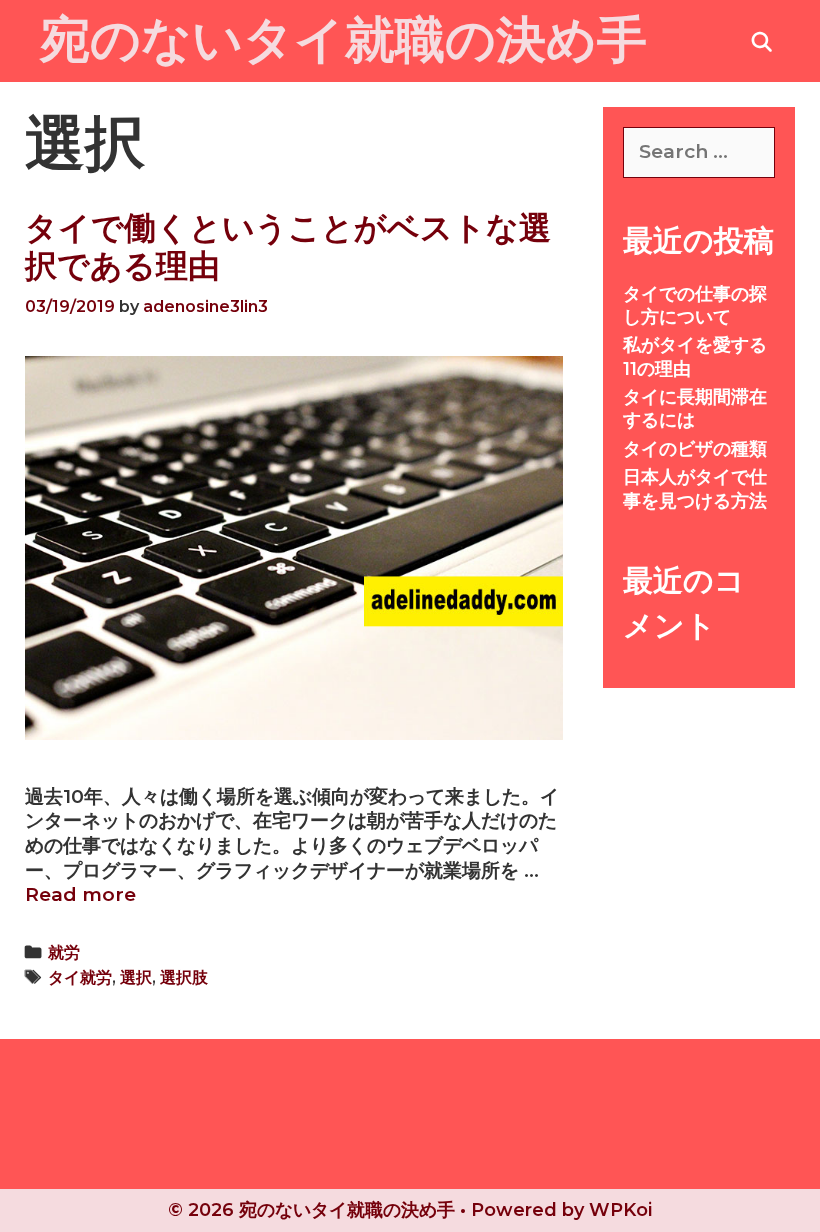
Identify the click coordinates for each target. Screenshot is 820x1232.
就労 (64, 952)
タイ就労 (80, 977)
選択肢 (184, 977)
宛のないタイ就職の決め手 (343, 39)
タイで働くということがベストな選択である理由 (288, 246)
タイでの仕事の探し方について (695, 305)
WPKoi (620, 1210)
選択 (136, 977)
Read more (80, 894)
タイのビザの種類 (695, 449)
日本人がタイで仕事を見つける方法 (695, 488)
